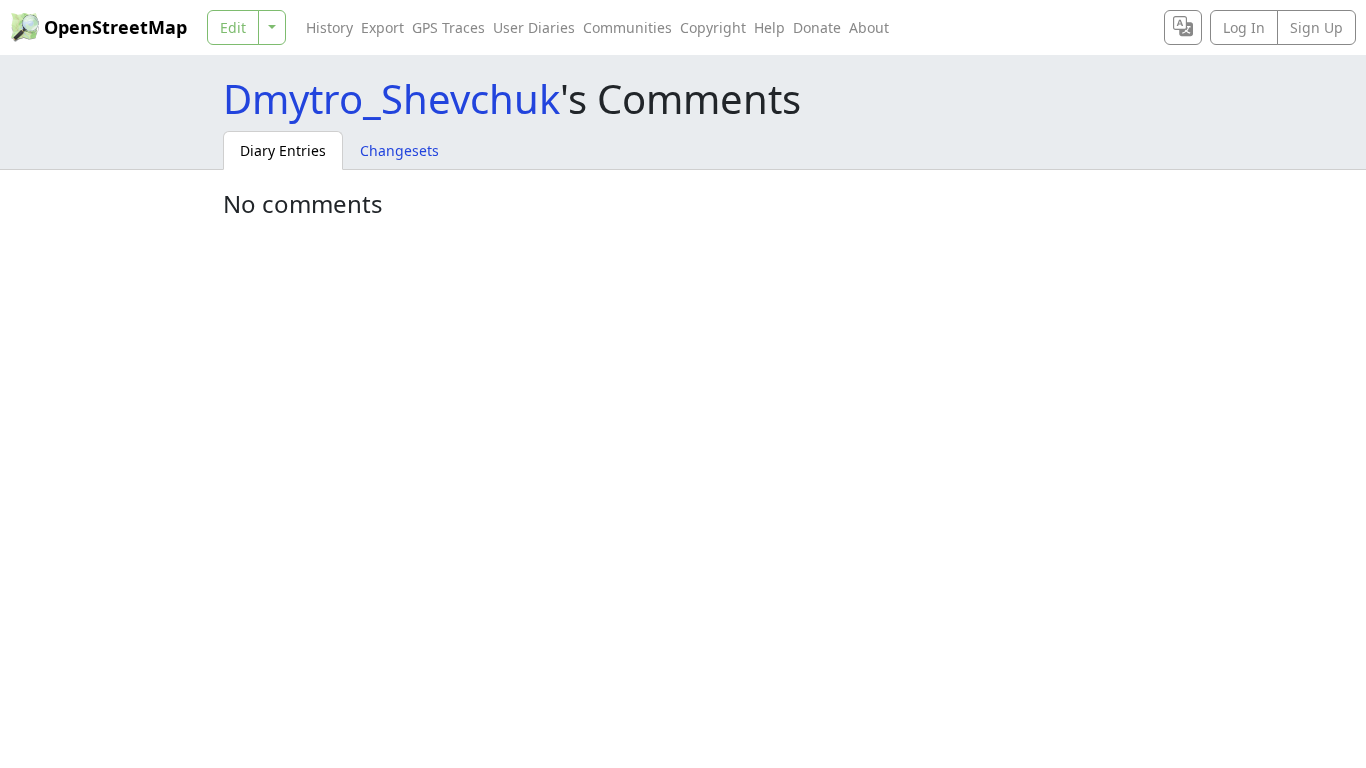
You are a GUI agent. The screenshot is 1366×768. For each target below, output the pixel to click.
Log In (1244, 27)
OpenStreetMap (115, 27)
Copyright (713, 27)
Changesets (399, 150)
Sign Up (1316, 27)
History (329, 27)
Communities (627, 27)
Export (382, 27)
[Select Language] (1183, 27)
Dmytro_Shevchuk (391, 98)
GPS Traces (448, 27)
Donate (817, 27)
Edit (233, 27)
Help (769, 27)
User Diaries (534, 27)
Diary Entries (283, 150)
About (869, 27)
